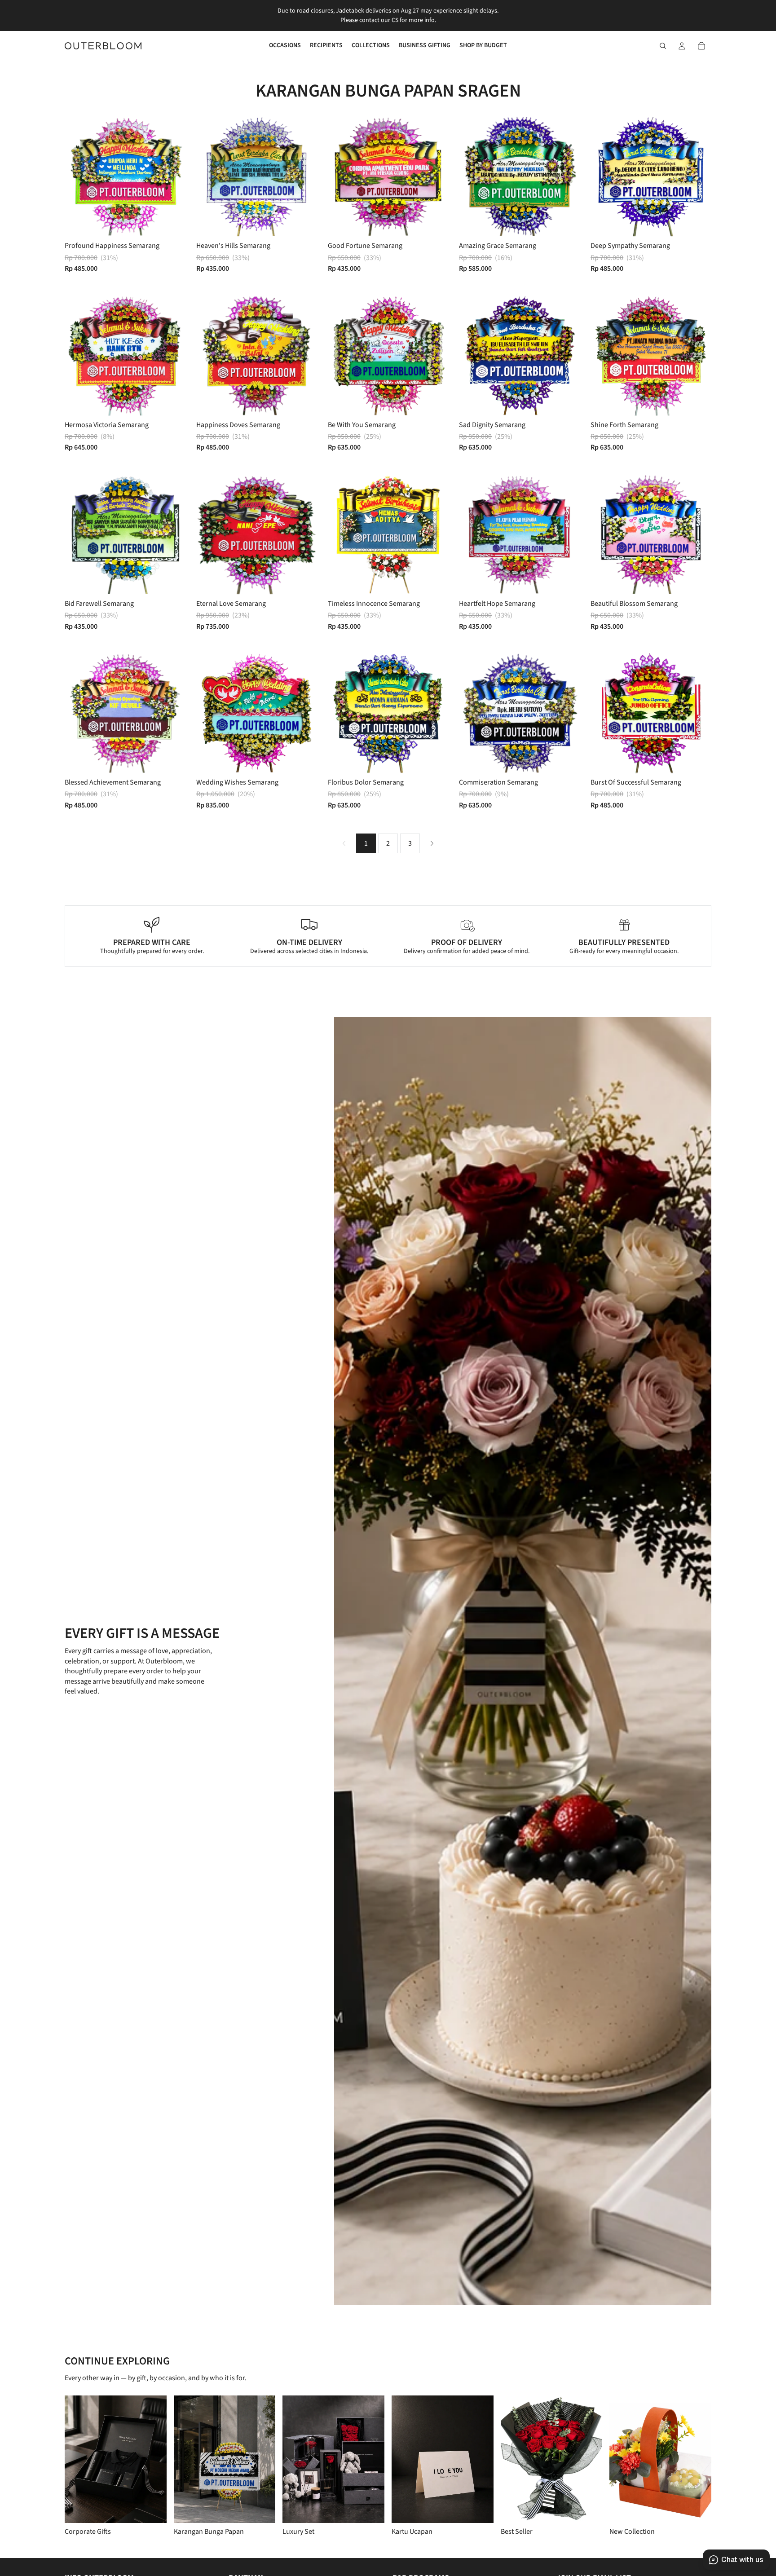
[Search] (663, 46)
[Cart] (701, 46)
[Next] (432, 843)
